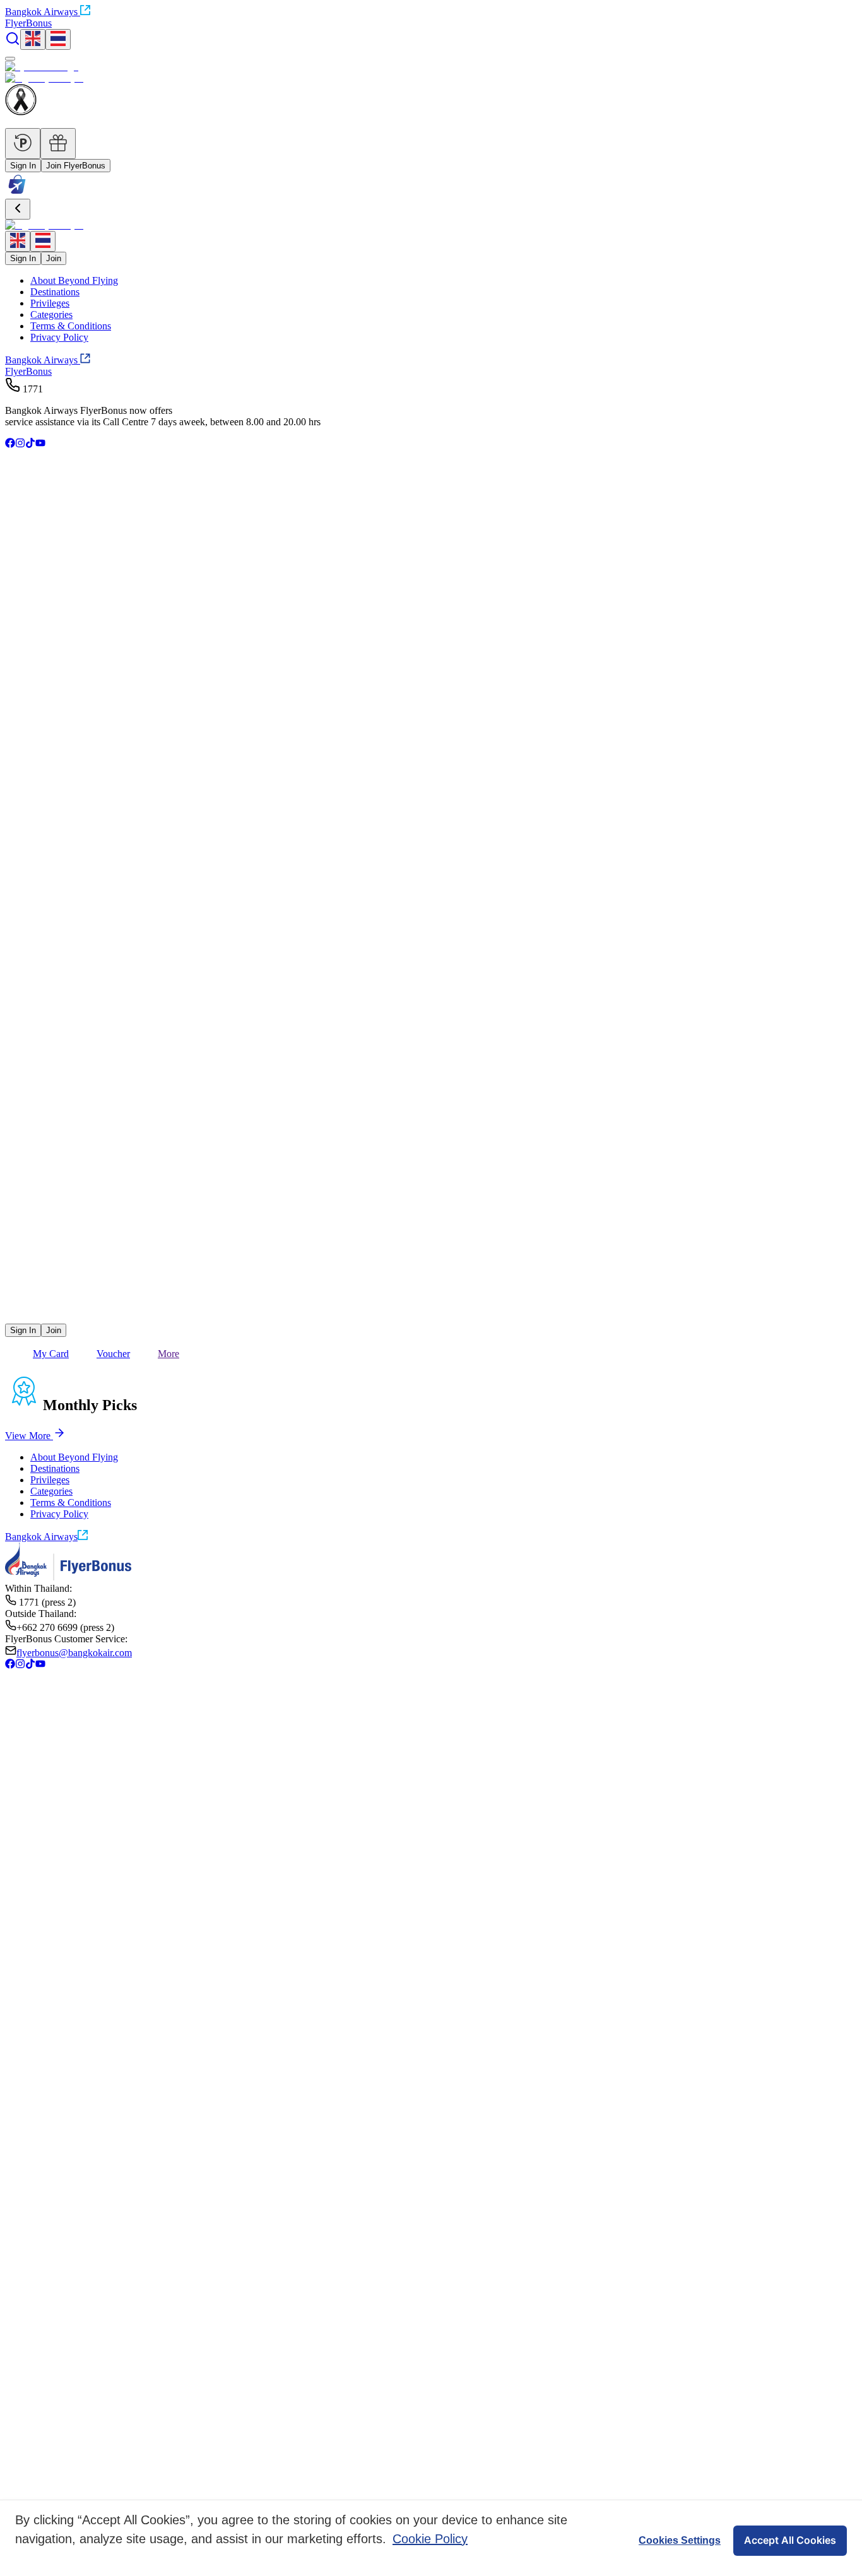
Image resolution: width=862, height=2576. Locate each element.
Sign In (23, 166)
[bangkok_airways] (431, 1299)
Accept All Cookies (790, 2540)
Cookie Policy (430, 2539)
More (168, 1354)
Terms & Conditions (71, 326)
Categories (51, 315)
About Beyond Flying (74, 280)
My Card (51, 1354)
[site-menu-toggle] (10, 59)
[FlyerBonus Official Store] (17, 193)
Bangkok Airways (41, 12)
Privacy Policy (59, 337)
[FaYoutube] (40, 444)
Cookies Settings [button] (680, 2540)
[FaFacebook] (10, 444)
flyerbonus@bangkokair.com (74, 1653)
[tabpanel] (431, 1434)
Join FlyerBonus (76, 166)
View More (28, 1436)
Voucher (113, 1354)
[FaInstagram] (20, 444)
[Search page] (13, 43)
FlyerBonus (28, 371)
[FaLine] (13, 1318)
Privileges (50, 303)
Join (54, 258)
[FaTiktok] (30, 444)
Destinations (55, 292)
